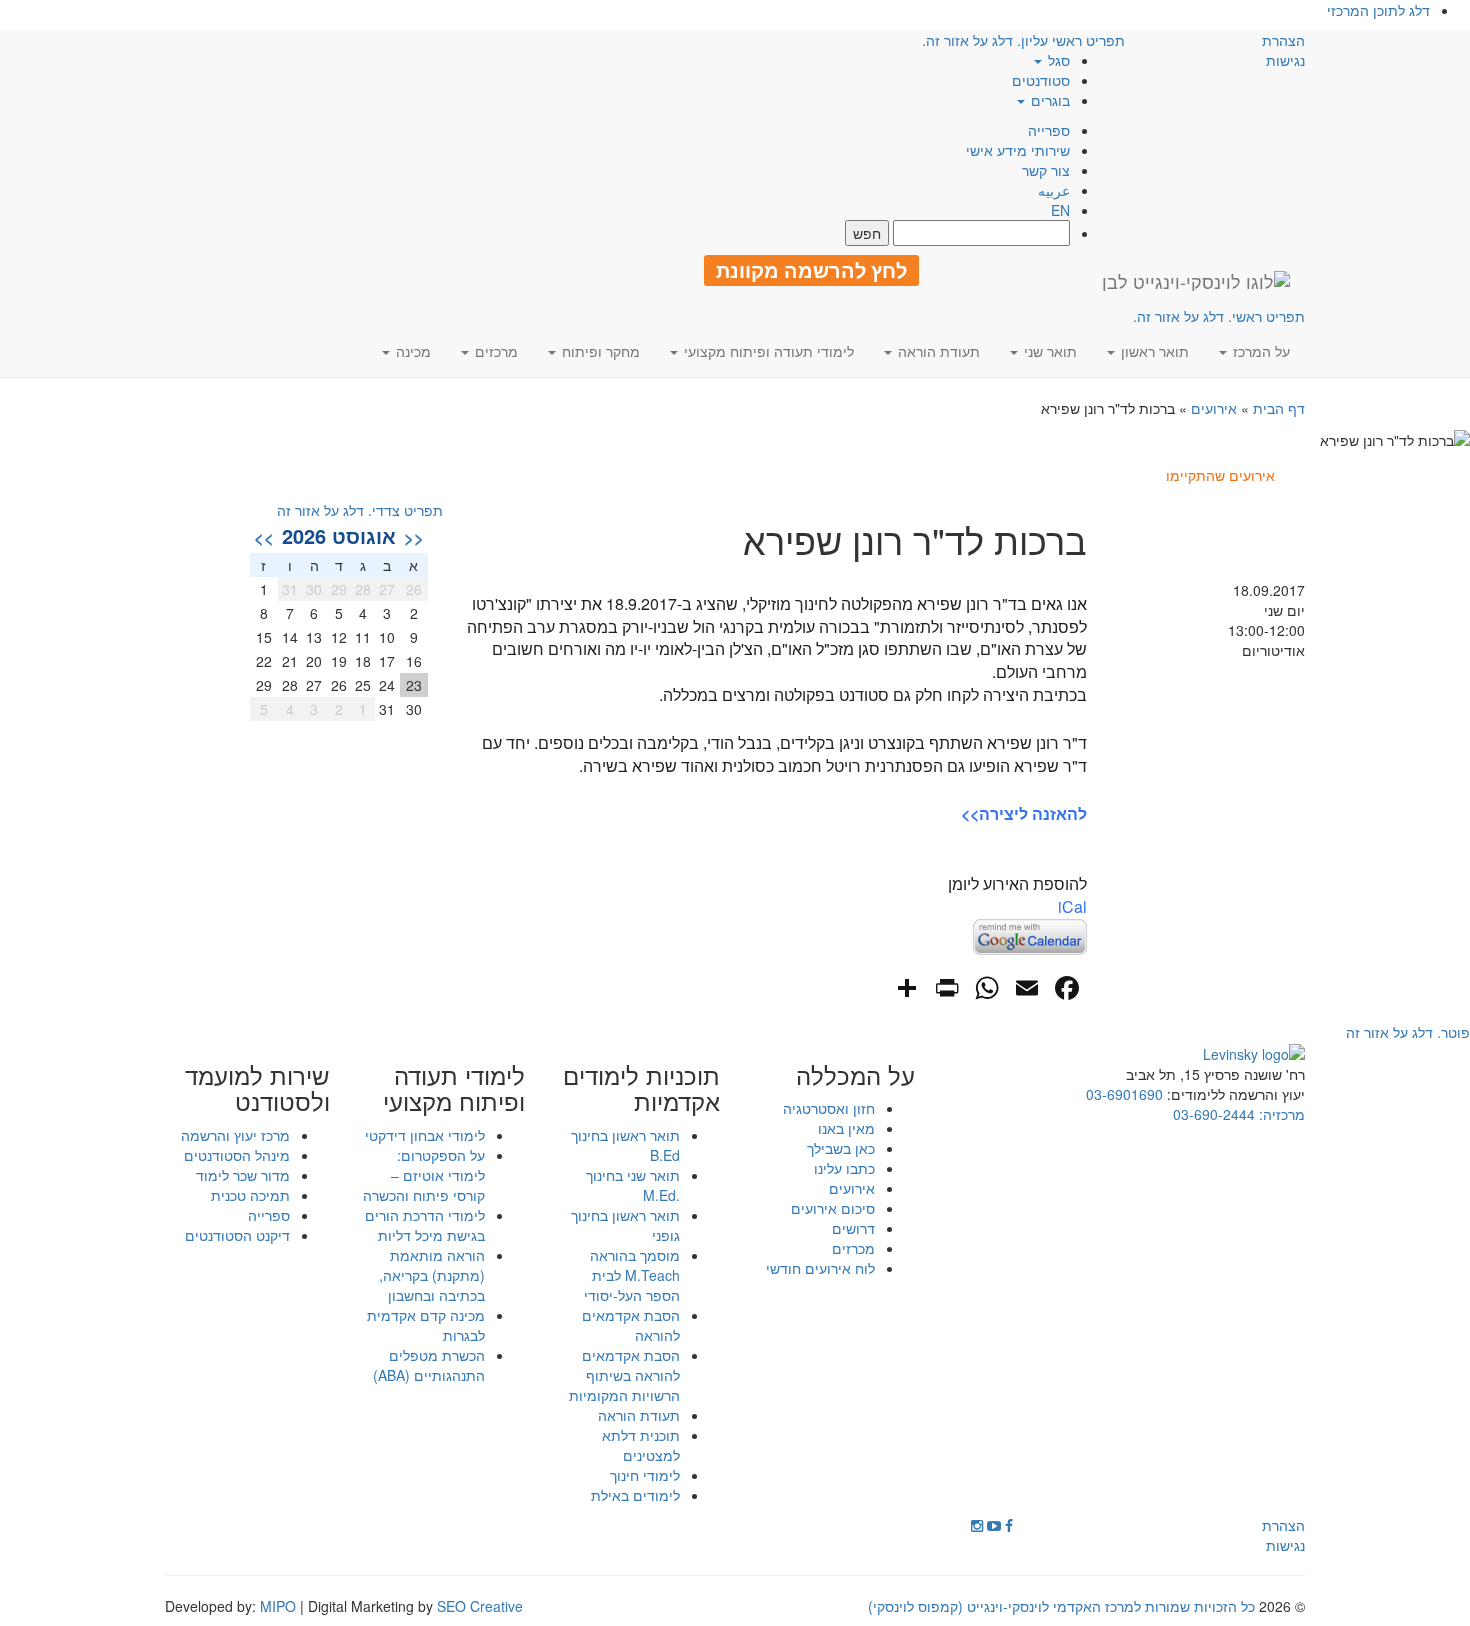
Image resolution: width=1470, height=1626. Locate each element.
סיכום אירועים (833, 1208)
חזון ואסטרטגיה (829, 1108)
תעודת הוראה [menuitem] (937, 351)
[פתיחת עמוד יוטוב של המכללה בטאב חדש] (994, 1525)
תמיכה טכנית (250, 1195)
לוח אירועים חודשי (820, 1268)
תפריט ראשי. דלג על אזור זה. (1219, 316)
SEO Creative (480, 1606)
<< (414, 537)
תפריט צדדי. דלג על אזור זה (360, 510)
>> (264, 537)
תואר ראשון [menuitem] (1153, 351)
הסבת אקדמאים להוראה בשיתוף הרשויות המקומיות (624, 1375)
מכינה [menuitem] (411, 351)
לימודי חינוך (645, 1475)
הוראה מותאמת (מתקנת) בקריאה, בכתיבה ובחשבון (432, 1275)
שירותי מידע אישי (1018, 150)
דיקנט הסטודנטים (237, 1235)
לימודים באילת (635, 1495)
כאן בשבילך (841, 1148)
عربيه (1054, 190)
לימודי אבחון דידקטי (425, 1135)
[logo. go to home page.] (1196, 281)
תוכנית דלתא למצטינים (641, 1445)
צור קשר (1046, 170)
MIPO (278, 1606)
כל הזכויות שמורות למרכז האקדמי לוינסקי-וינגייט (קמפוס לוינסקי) (1061, 1606)
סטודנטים (1041, 80)
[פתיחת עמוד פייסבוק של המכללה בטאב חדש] (1009, 1525)
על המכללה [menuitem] (855, 1075)
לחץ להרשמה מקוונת (811, 270)
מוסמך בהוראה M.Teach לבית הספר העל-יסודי (632, 1275)
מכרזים (853, 1248)
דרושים (853, 1228)
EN (1060, 210)
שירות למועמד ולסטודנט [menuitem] (257, 1088)
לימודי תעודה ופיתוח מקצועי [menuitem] (767, 351)
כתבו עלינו (844, 1168)
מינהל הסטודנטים (237, 1155)
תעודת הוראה (639, 1415)
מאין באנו (846, 1128)
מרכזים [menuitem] (494, 351)
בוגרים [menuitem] (1048, 100)
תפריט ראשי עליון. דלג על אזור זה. (1023, 40)
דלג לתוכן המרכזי (1378, 10)
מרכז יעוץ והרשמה (235, 1135)
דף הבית (1279, 408)
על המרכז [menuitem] (1259, 351)
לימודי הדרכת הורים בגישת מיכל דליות (425, 1225)
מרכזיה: (1280, 1114)
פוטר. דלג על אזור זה (1408, 1032)
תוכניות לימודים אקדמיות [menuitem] (641, 1088)
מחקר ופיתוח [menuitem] (599, 351)
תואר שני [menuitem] (1048, 351)
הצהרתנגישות (1283, 50)
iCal (1072, 906)
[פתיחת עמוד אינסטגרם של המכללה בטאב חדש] (977, 1525)
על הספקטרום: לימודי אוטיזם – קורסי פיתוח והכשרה (424, 1175)
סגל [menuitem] (1057, 60)
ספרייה (1049, 130)
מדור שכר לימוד (243, 1175)
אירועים (1214, 408)
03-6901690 (1124, 1094)
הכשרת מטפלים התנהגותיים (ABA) (429, 1365)
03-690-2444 (1214, 1114)
